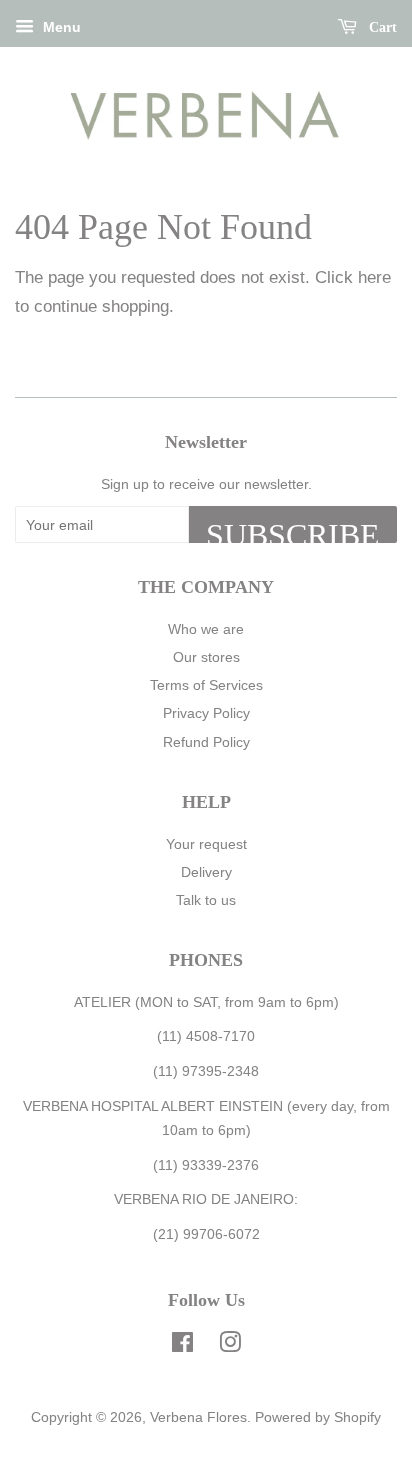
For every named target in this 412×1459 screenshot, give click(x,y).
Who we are (206, 629)
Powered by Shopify (318, 1417)
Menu (60, 27)
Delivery (206, 872)
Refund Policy (206, 742)
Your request (206, 844)
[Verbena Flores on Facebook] (182, 1346)
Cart (381, 27)
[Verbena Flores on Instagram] (230, 1346)
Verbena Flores (198, 1417)
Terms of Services (206, 685)
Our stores (206, 657)
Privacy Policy (206, 713)
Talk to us (206, 900)
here (374, 277)
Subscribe (293, 530)
